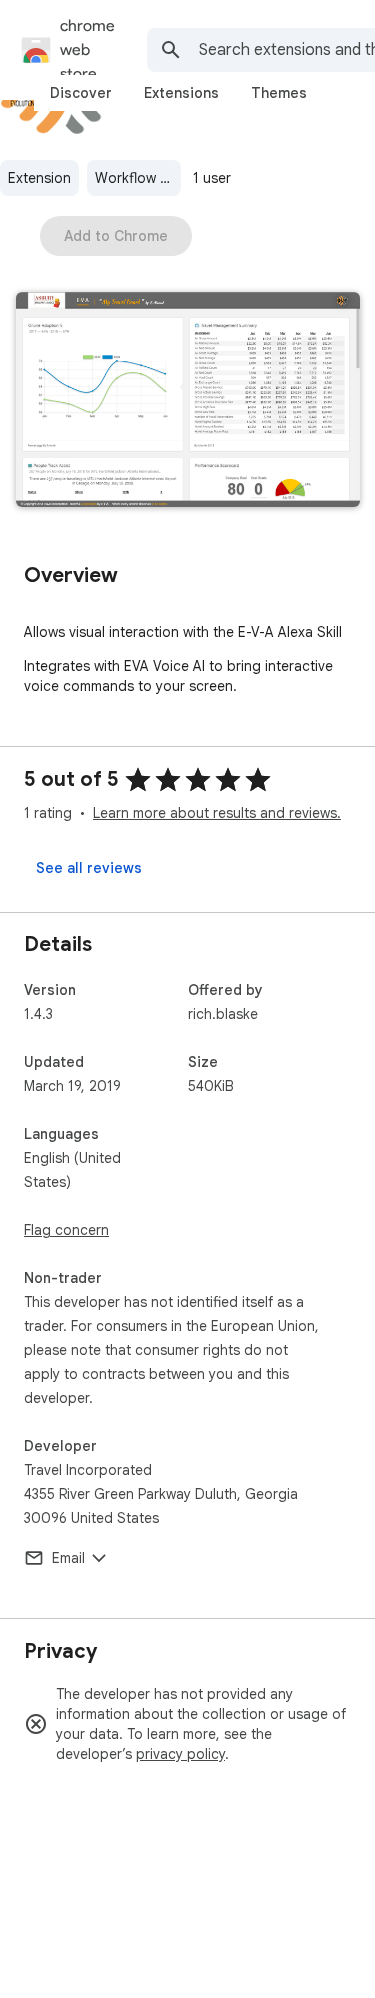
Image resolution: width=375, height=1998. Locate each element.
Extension (39, 178)
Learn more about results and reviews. (217, 813)
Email (68, 1558)
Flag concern (66, 1230)
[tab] (81, 93)
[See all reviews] (89, 868)
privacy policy (180, 1754)
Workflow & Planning (138, 178)
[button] (188, 401)
